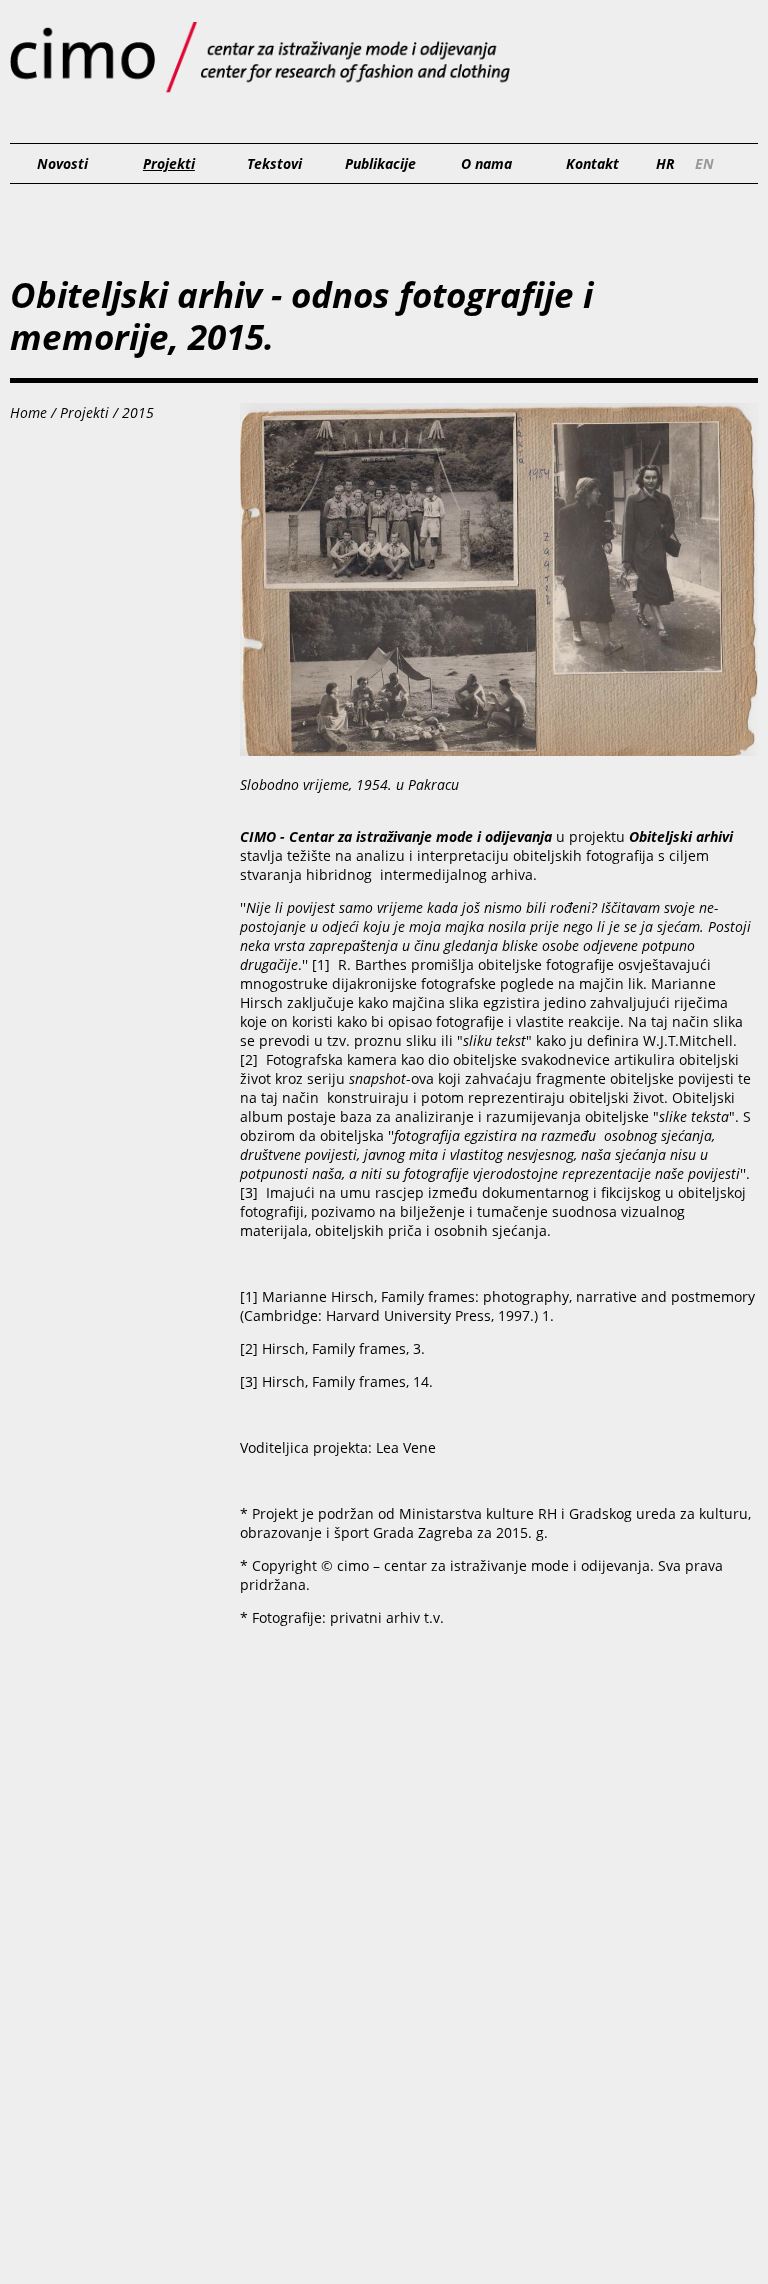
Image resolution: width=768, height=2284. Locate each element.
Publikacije (380, 163)
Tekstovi (274, 163)
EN (704, 163)
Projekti (169, 163)
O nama (486, 163)
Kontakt (592, 163)
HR (665, 163)
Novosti (62, 163)
